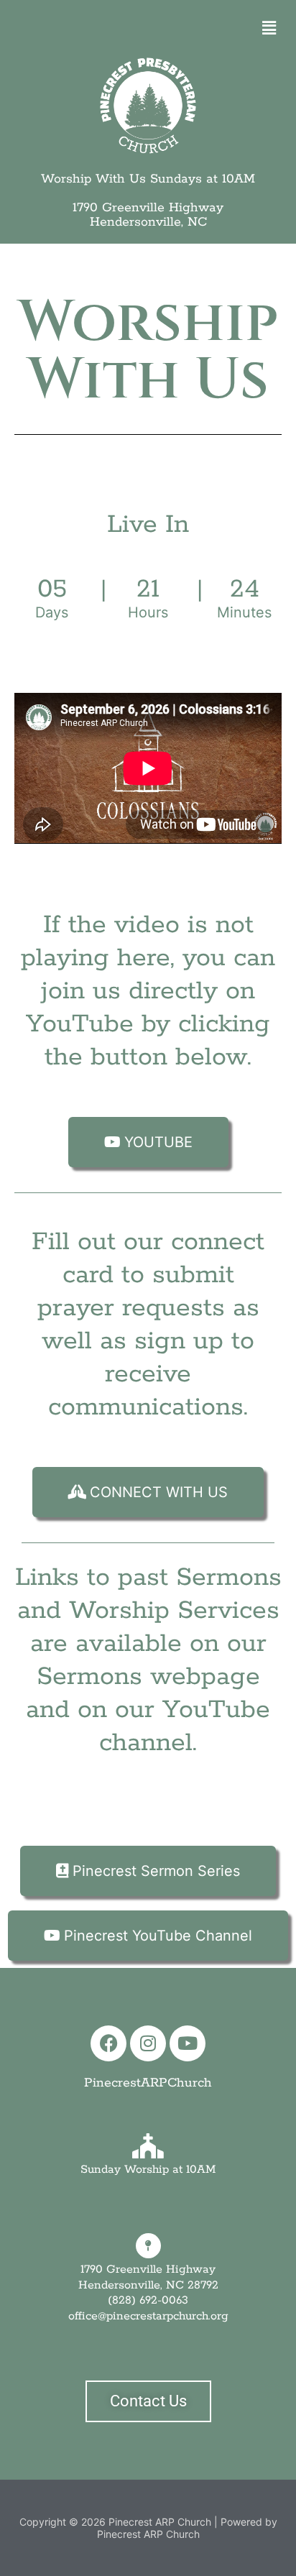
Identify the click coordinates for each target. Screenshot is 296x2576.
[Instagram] (148, 2043)
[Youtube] (188, 2043)
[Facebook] (108, 2043)
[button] (269, 28)
